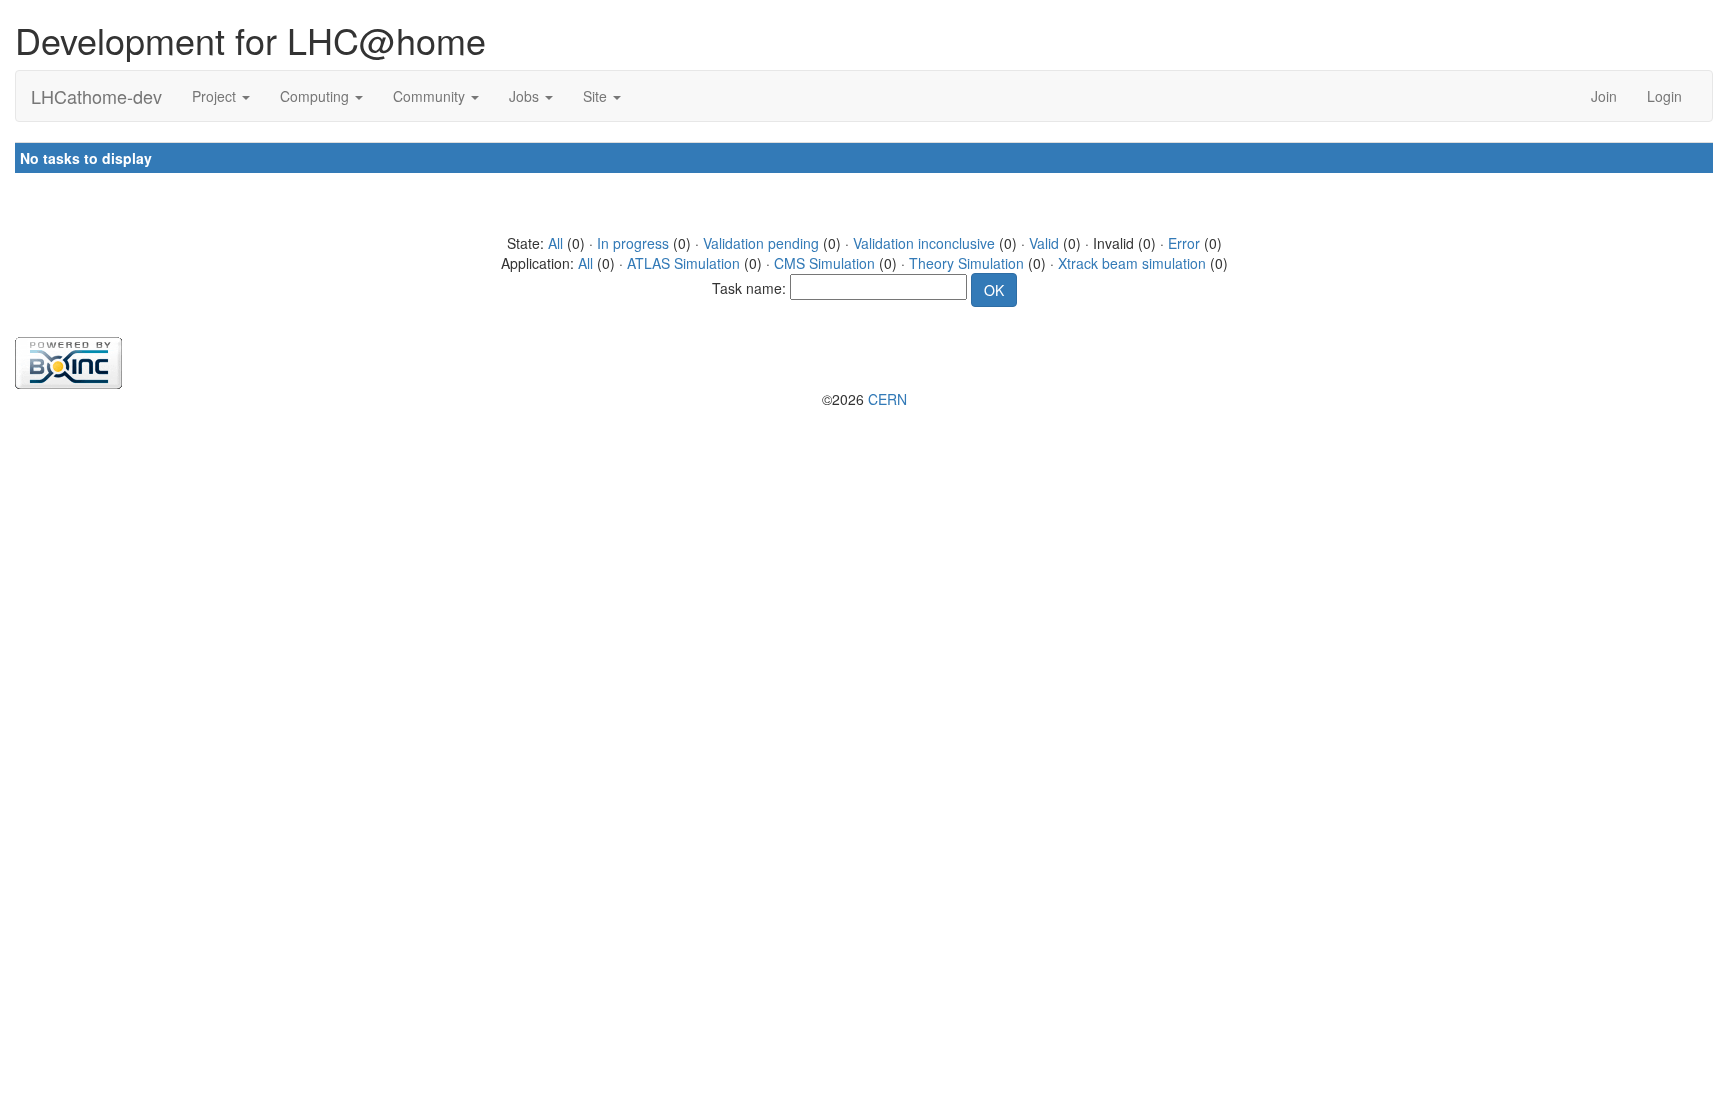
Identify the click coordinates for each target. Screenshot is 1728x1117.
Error (1184, 243)
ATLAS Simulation (683, 263)
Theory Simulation (966, 263)
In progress (633, 243)
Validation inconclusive (924, 243)
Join (1604, 96)
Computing (316, 96)
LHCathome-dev (96, 96)
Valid (1044, 243)
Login (1664, 96)
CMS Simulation (824, 263)
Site (597, 96)
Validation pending (761, 243)
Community (431, 96)
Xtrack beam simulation (1132, 263)
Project (216, 96)
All (555, 243)
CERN (887, 399)
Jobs (526, 96)
